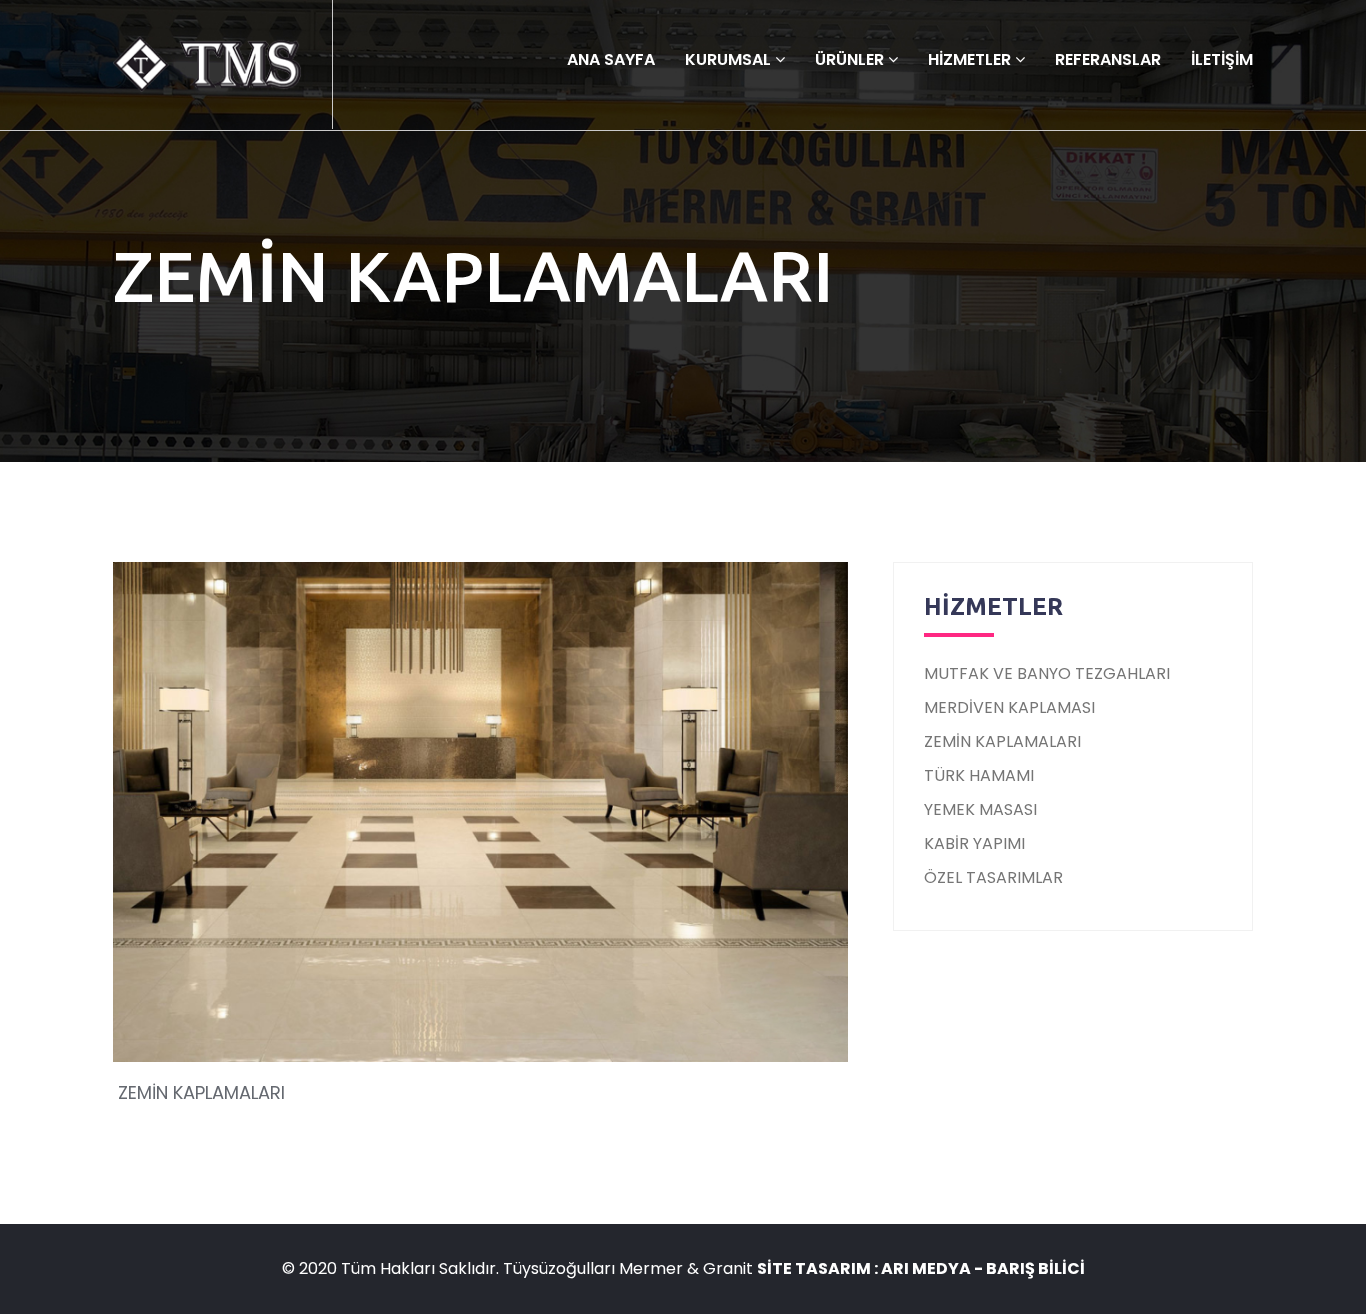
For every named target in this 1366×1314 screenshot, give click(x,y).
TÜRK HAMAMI (979, 775)
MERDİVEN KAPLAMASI (1009, 707)
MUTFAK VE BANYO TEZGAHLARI (1047, 673)
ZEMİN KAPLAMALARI (1002, 741)
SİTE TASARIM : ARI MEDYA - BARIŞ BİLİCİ (921, 1268)
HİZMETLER (971, 59)
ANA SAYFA (611, 59)
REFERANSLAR (1108, 59)
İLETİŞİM (1222, 59)
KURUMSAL (730, 59)
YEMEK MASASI (980, 809)
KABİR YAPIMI (974, 843)
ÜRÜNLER (851, 59)
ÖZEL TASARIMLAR (993, 877)
